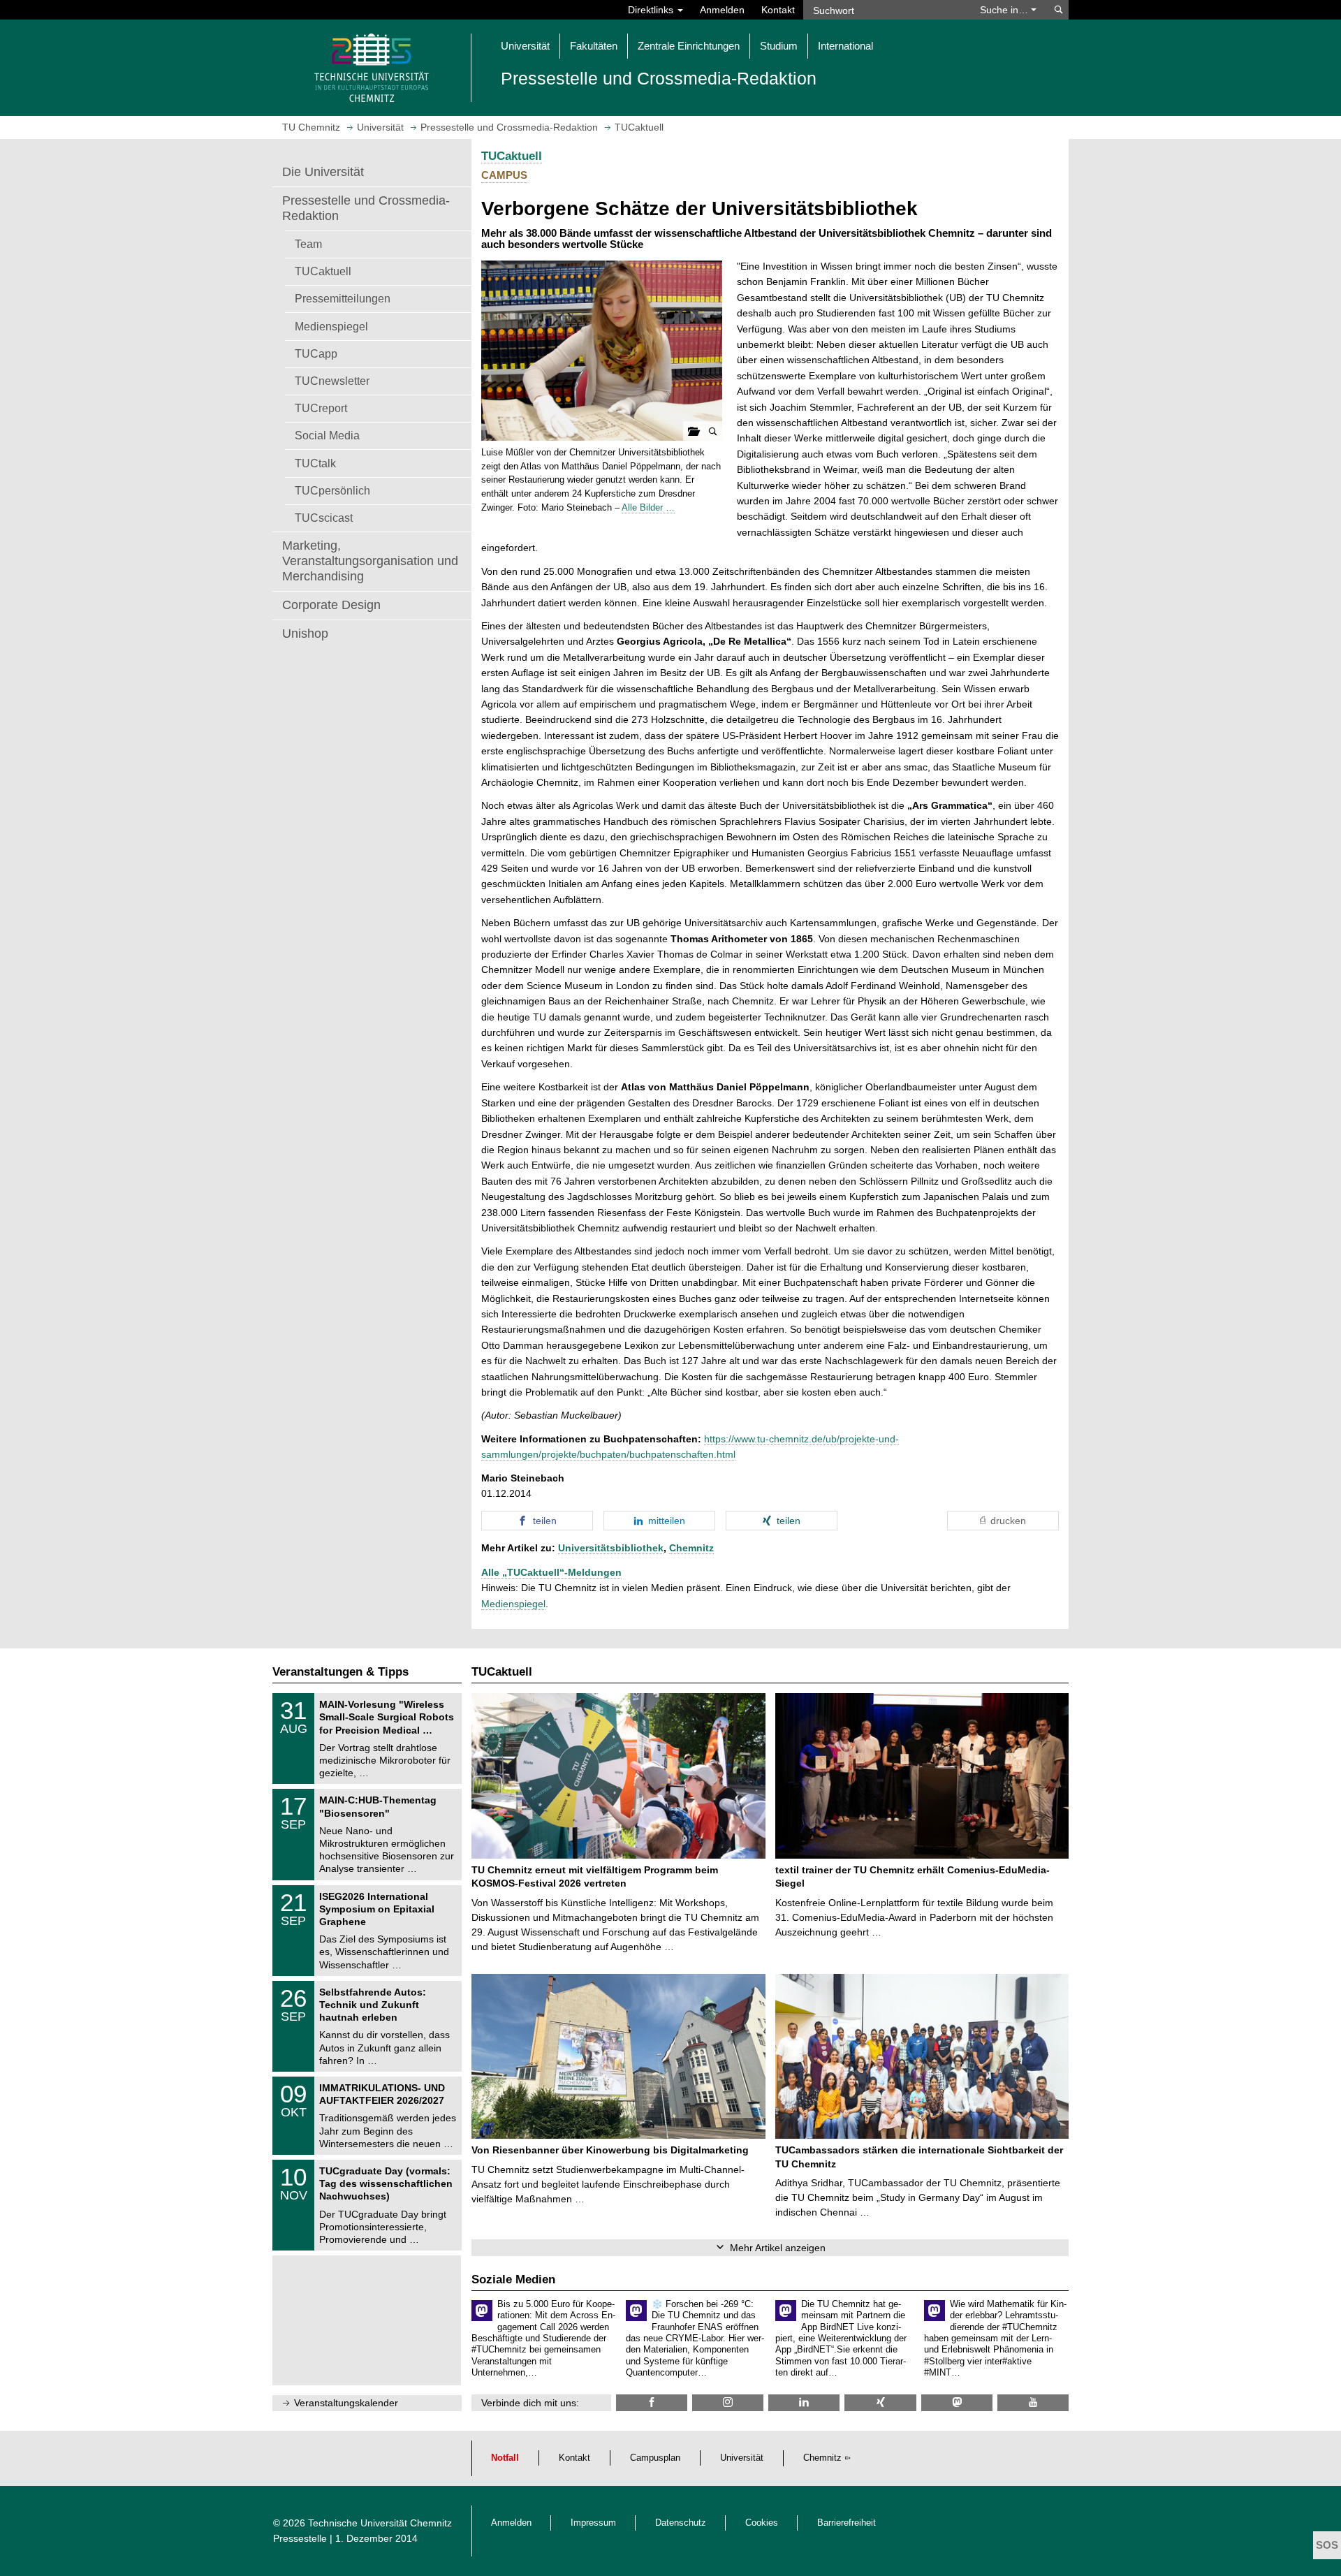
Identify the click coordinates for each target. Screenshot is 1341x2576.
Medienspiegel (331, 326)
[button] (602, 351)
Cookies (762, 2523)
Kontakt (778, 10)
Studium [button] (779, 46)
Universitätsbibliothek (611, 1548)
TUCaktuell (323, 271)
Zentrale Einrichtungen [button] (689, 46)
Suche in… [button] (1005, 10)
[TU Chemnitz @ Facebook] (652, 2402)
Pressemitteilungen (343, 298)
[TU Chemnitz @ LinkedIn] (804, 2402)
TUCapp (316, 353)
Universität (742, 2458)
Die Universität (323, 172)
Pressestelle (300, 2538)
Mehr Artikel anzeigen (778, 2248)
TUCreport (321, 408)
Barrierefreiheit (847, 2523)
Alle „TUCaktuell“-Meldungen (551, 1572)
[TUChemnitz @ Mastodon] (957, 2402)
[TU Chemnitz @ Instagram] (728, 2402)
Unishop (305, 634)
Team (308, 244)
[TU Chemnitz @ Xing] (880, 2402)
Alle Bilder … (648, 507)
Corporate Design (331, 605)
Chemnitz (691, 1548)
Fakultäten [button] (594, 46)
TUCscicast (324, 518)
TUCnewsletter (332, 381)
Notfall (505, 2458)
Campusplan (655, 2458)
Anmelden (722, 10)
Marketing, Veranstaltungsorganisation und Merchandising (370, 561)
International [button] (845, 46)
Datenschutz (681, 2523)
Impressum (593, 2523)
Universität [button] (525, 46)
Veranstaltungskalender (346, 2403)
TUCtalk (315, 463)
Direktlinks (652, 10)
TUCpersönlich (332, 490)
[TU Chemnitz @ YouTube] (1033, 2402)
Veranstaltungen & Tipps (340, 1672)
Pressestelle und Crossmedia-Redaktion (366, 208)
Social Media (327, 435)
